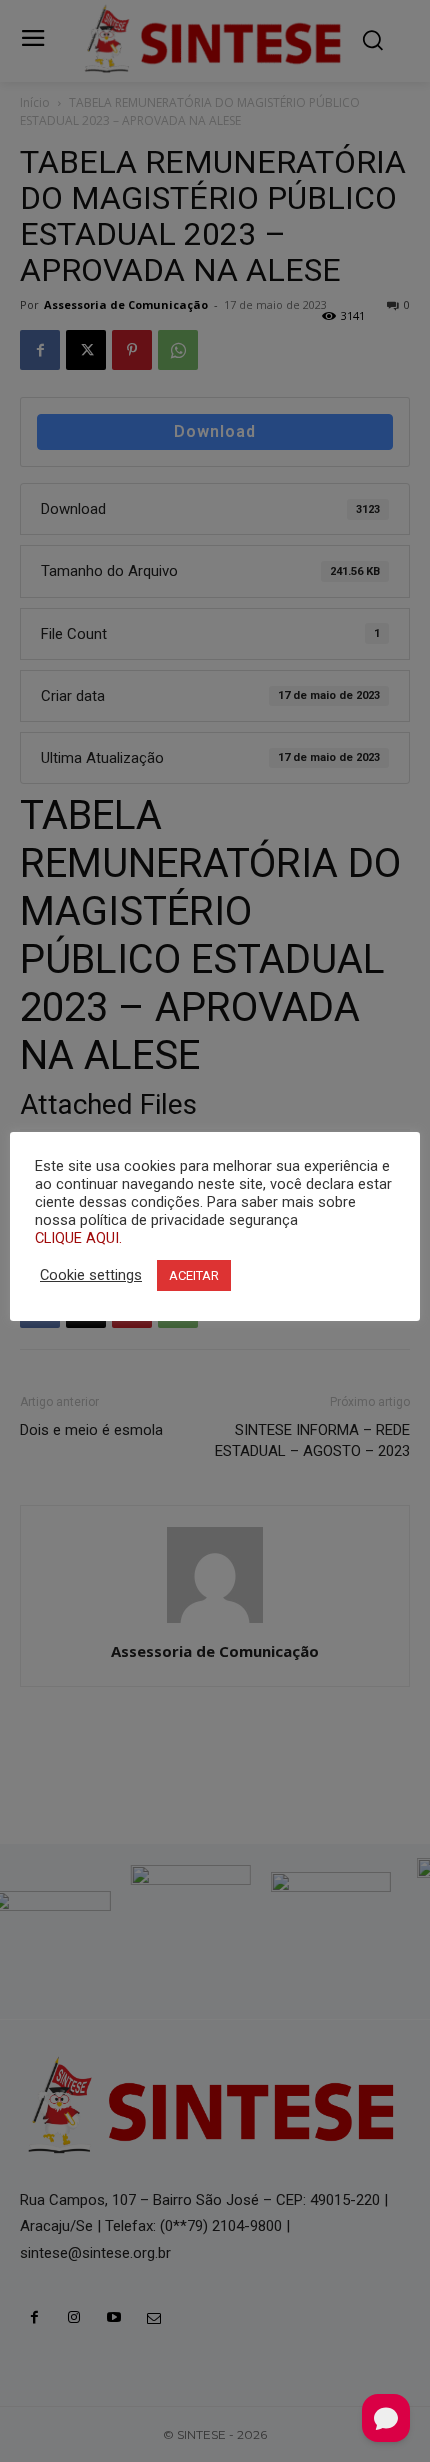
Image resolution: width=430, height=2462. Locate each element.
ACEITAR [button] (194, 1275)
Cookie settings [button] (91, 1275)
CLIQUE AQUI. (78, 1238)
